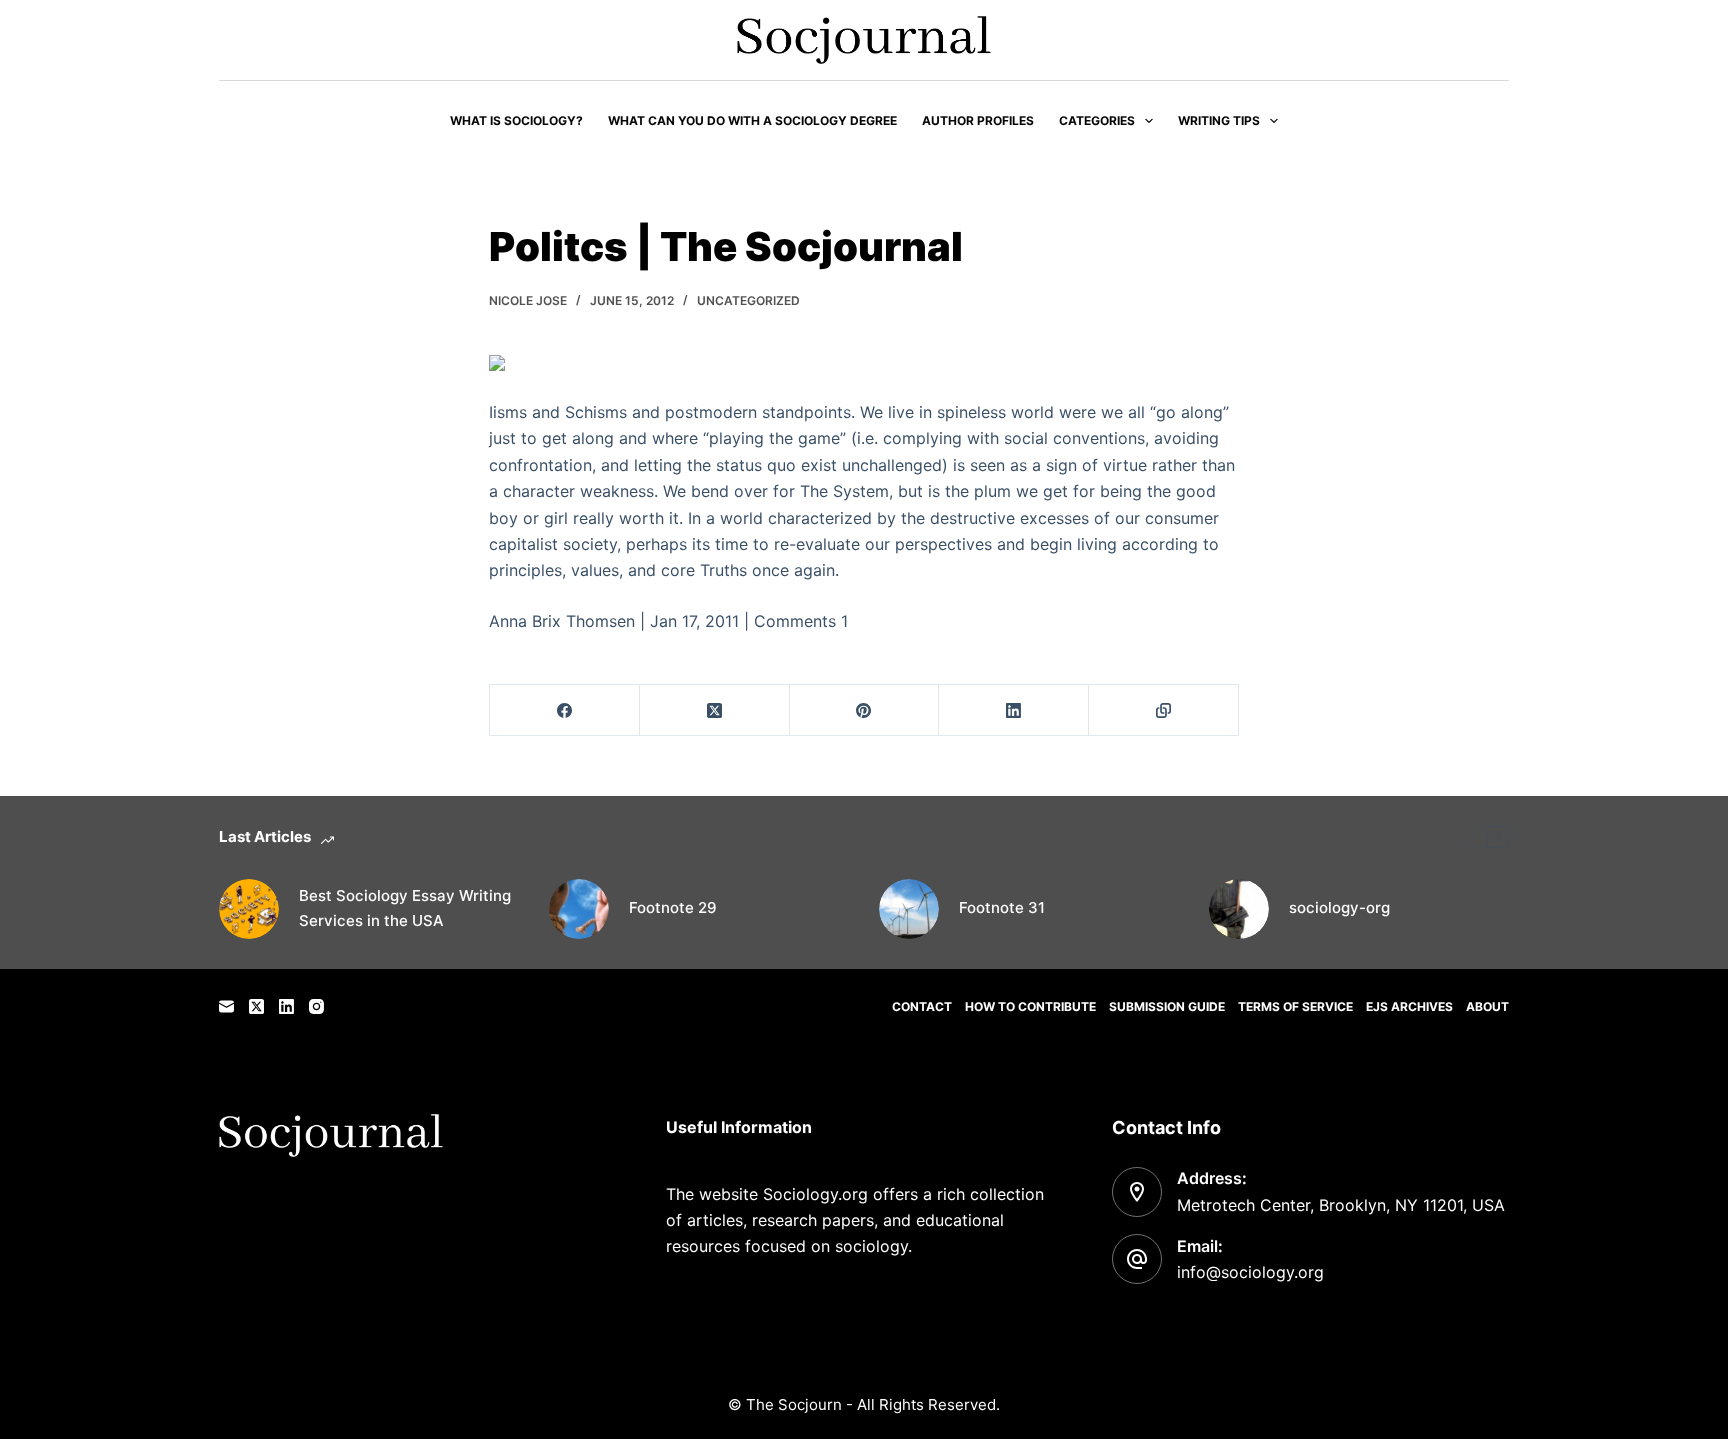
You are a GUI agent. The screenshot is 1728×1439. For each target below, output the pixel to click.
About (1487, 1006)
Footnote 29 (673, 907)
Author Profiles (978, 120)
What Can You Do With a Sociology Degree (752, 120)
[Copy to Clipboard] (1164, 710)
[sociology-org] (1239, 909)
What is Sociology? (516, 120)
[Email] (226, 1006)
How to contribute (1030, 1006)
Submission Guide (1167, 1006)
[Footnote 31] (909, 909)
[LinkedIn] (1014, 710)
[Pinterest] (865, 710)
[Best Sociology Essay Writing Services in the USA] (249, 909)
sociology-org (1339, 907)
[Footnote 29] (579, 909)
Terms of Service (1295, 1006)
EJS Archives (1409, 1006)
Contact (922, 1006)
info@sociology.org (1250, 1272)
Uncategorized (748, 300)
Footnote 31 (1002, 907)
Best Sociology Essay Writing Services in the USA (405, 908)
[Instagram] (316, 1006)
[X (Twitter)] (715, 710)
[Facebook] (565, 710)
